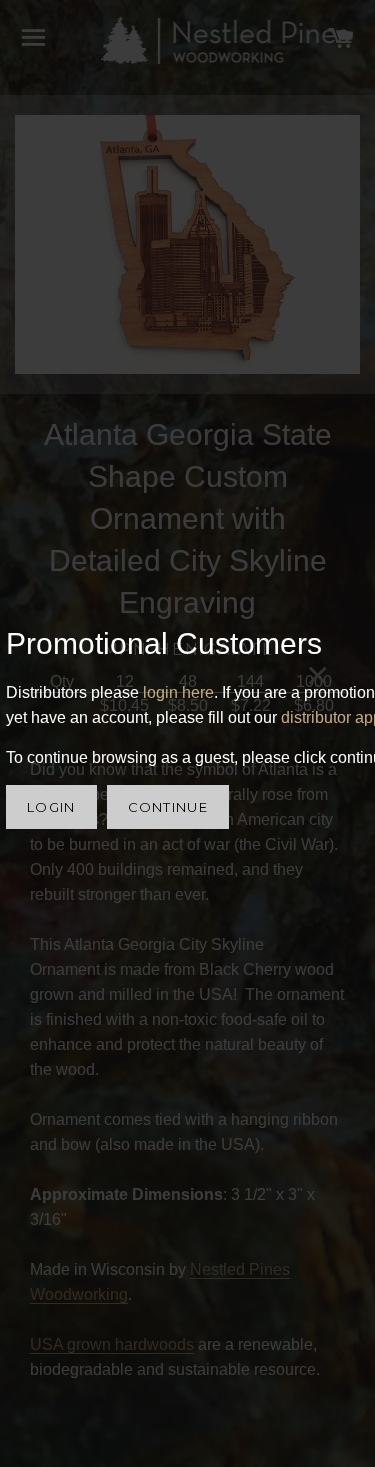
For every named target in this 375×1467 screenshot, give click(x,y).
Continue (168, 807)
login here (178, 692)
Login (51, 807)
